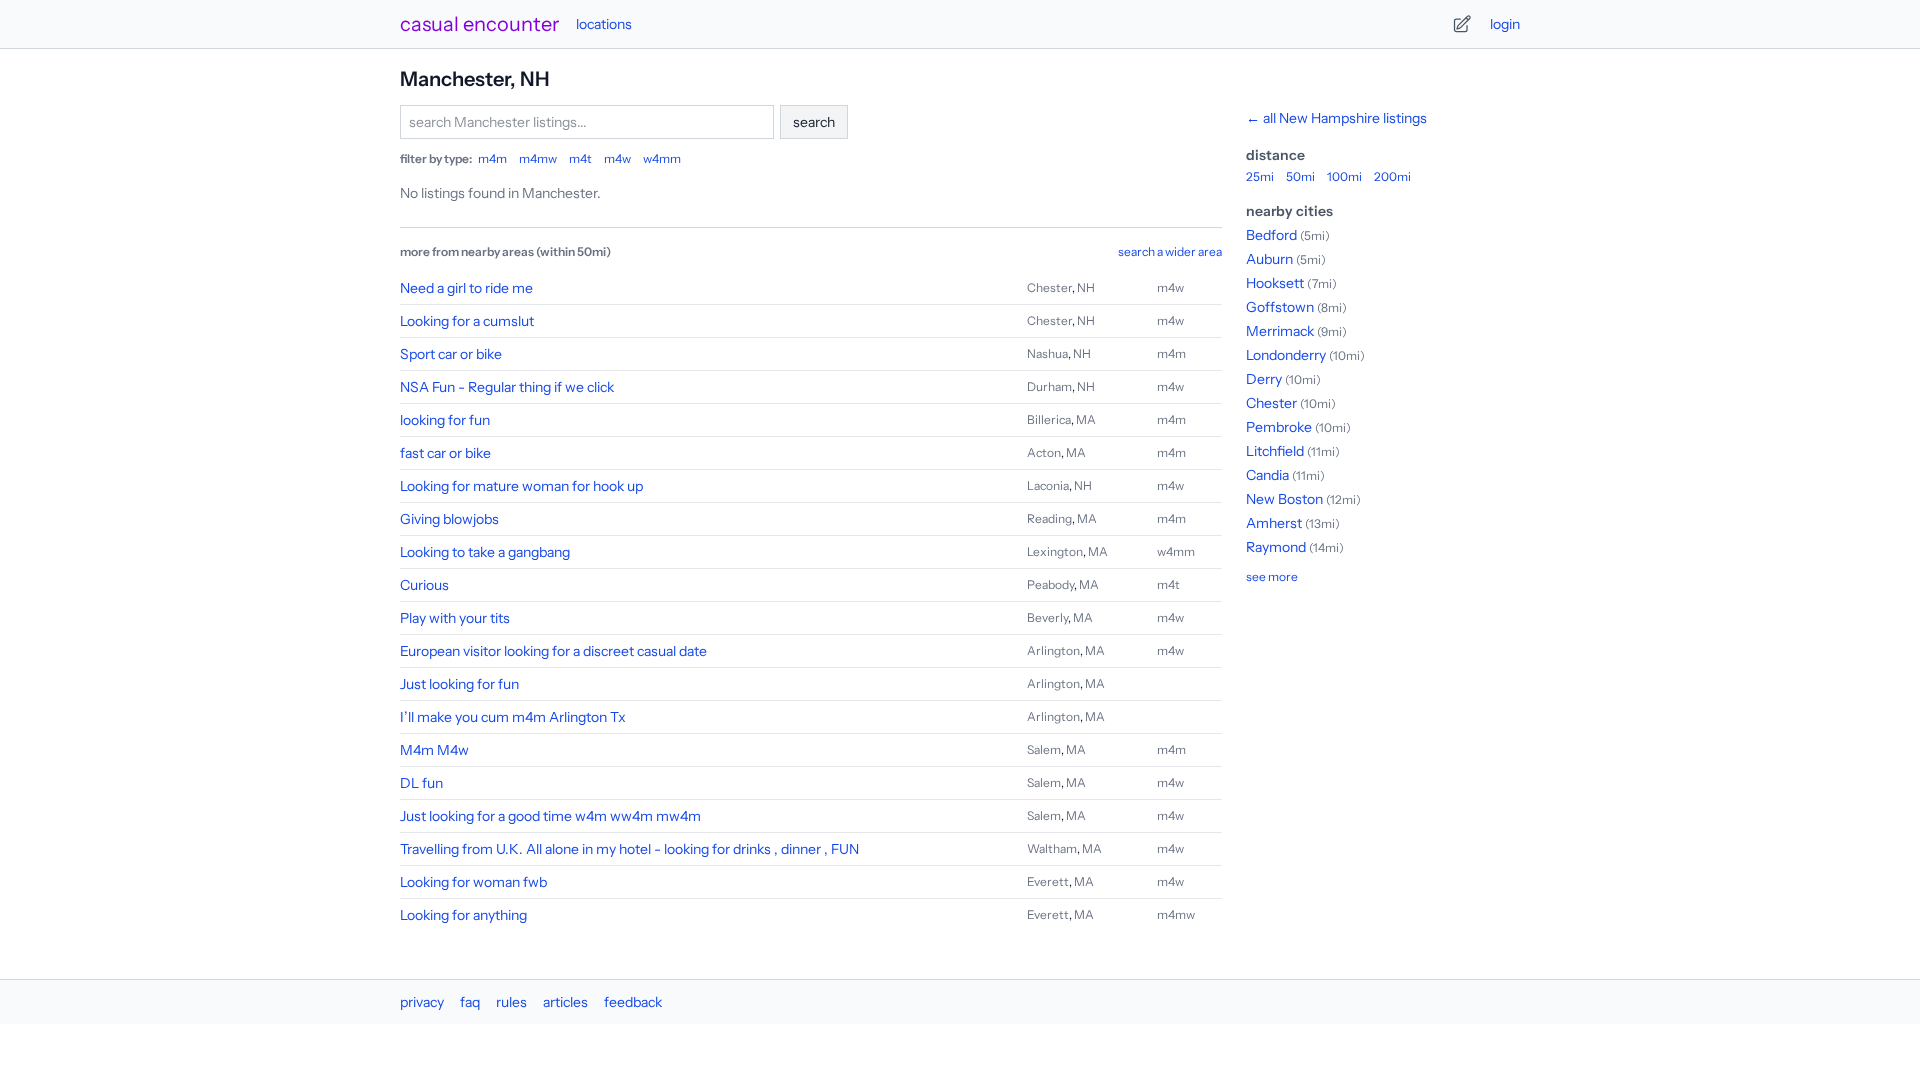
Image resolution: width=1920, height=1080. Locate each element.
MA (1086, 419)
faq (470, 1002)
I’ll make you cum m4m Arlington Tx (513, 717)
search (814, 122)
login (1505, 24)
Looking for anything (463, 915)
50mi (1300, 176)
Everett (1048, 881)
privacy (422, 1002)
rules (511, 1002)
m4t (580, 158)
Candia (1267, 475)
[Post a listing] (1462, 24)
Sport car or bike (451, 354)
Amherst (1274, 523)
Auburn (1269, 259)
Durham (1049, 386)
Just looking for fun (459, 684)
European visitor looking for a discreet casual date (553, 651)
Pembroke (1279, 427)
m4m (492, 158)
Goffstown (1280, 307)
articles (565, 1002)
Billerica (1049, 419)
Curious (424, 585)
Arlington (1053, 650)
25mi (1260, 176)
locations (604, 24)
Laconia (1048, 485)
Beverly (1047, 617)
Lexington (1055, 551)
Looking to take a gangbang (485, 552)
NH (1086, 287)
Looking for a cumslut (467, 321)
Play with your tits (455, 618)
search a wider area (1170, 251)
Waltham (1052, 848)
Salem (1044, 749)
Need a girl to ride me (466, 288)
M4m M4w (434, 750)
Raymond (1276, 547)
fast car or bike (445, 453)
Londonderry (1286, 355)
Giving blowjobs (449, 519)
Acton (1044, 452)
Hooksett (1275, 283)
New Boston (1284, 499)
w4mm (662, 158)
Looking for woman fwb (473, 882)
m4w (617, 158)
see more (1272, 576)
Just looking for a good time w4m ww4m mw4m (550, 816)
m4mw (538, 158)
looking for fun (445, 420)
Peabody (1050, 584)
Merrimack (1280, 331)
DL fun (421, 783)
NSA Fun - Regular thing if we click (507, 387)
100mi (1344, 176)
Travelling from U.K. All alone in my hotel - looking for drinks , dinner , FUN (629, 849)
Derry (1264, 379)
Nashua (1047, 353)
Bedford (1271, 235)
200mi (1392, 176)
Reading (1049, 518)
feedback (633, 1002)
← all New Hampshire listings (1336, 118)
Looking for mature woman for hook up (521, 486)
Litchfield (1275, 451)
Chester (1049, 287)
